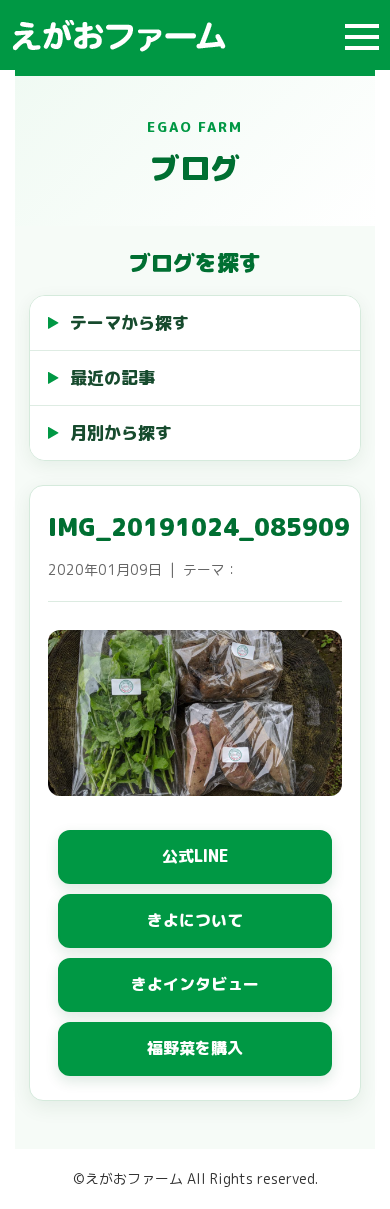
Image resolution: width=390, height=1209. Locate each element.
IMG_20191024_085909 (199, 527)
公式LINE (195, 856)
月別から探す (121, 432)
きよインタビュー (195, 984)
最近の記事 (112, 377)
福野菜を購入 (195, 1048)
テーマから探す (129, 322)
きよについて (195, 920)
